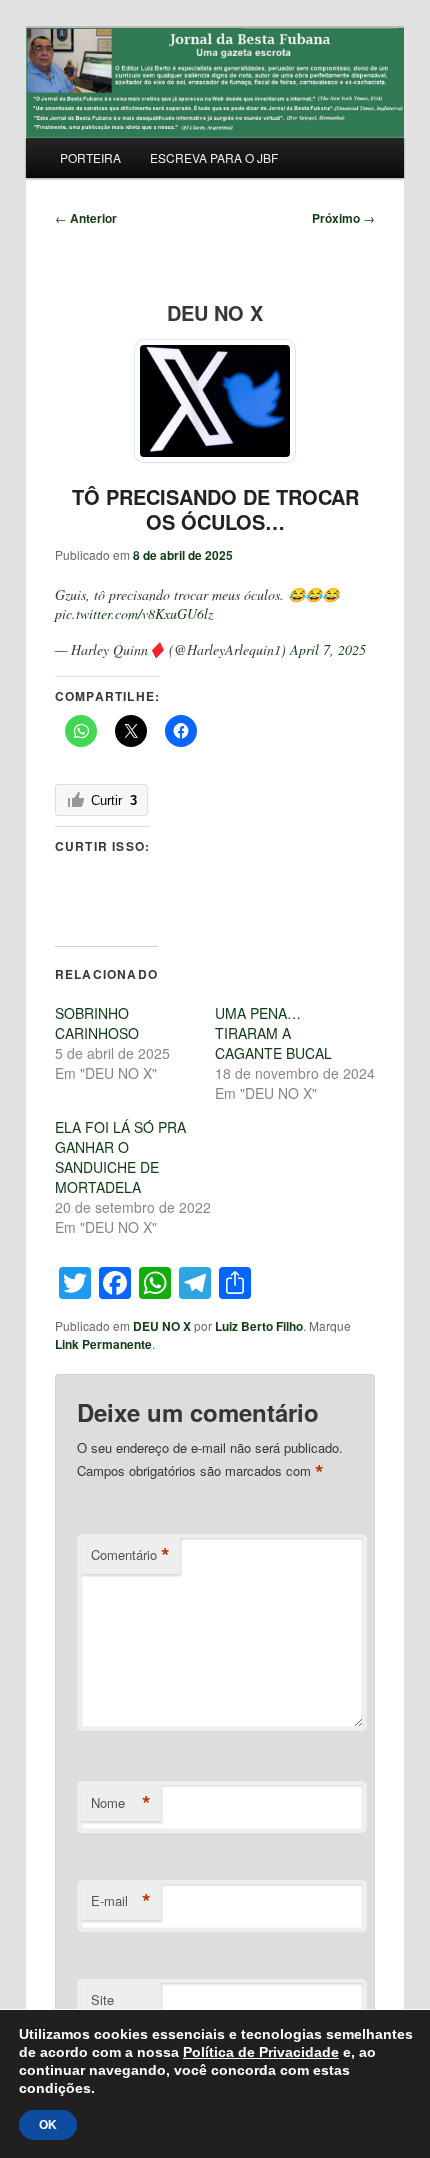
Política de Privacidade (261, 2052)
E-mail (121, 1901)
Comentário (130, 1555)
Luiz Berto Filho (259, 1326)
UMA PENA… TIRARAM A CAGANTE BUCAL (273, 1033)
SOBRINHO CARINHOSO (97, 1023)
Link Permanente (103, 1344)
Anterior (86, 218)
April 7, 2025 (328, 649)
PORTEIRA (90, 157)
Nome (121, 1803)
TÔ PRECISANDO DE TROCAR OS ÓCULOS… (215, 509)
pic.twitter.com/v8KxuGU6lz (134, 613)
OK (48, 2125)
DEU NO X (162, 1326)
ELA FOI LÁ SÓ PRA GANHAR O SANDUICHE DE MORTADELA (120, 1157)
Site (102, 1999)
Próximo (343, 218)
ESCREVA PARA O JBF (214, 157)
